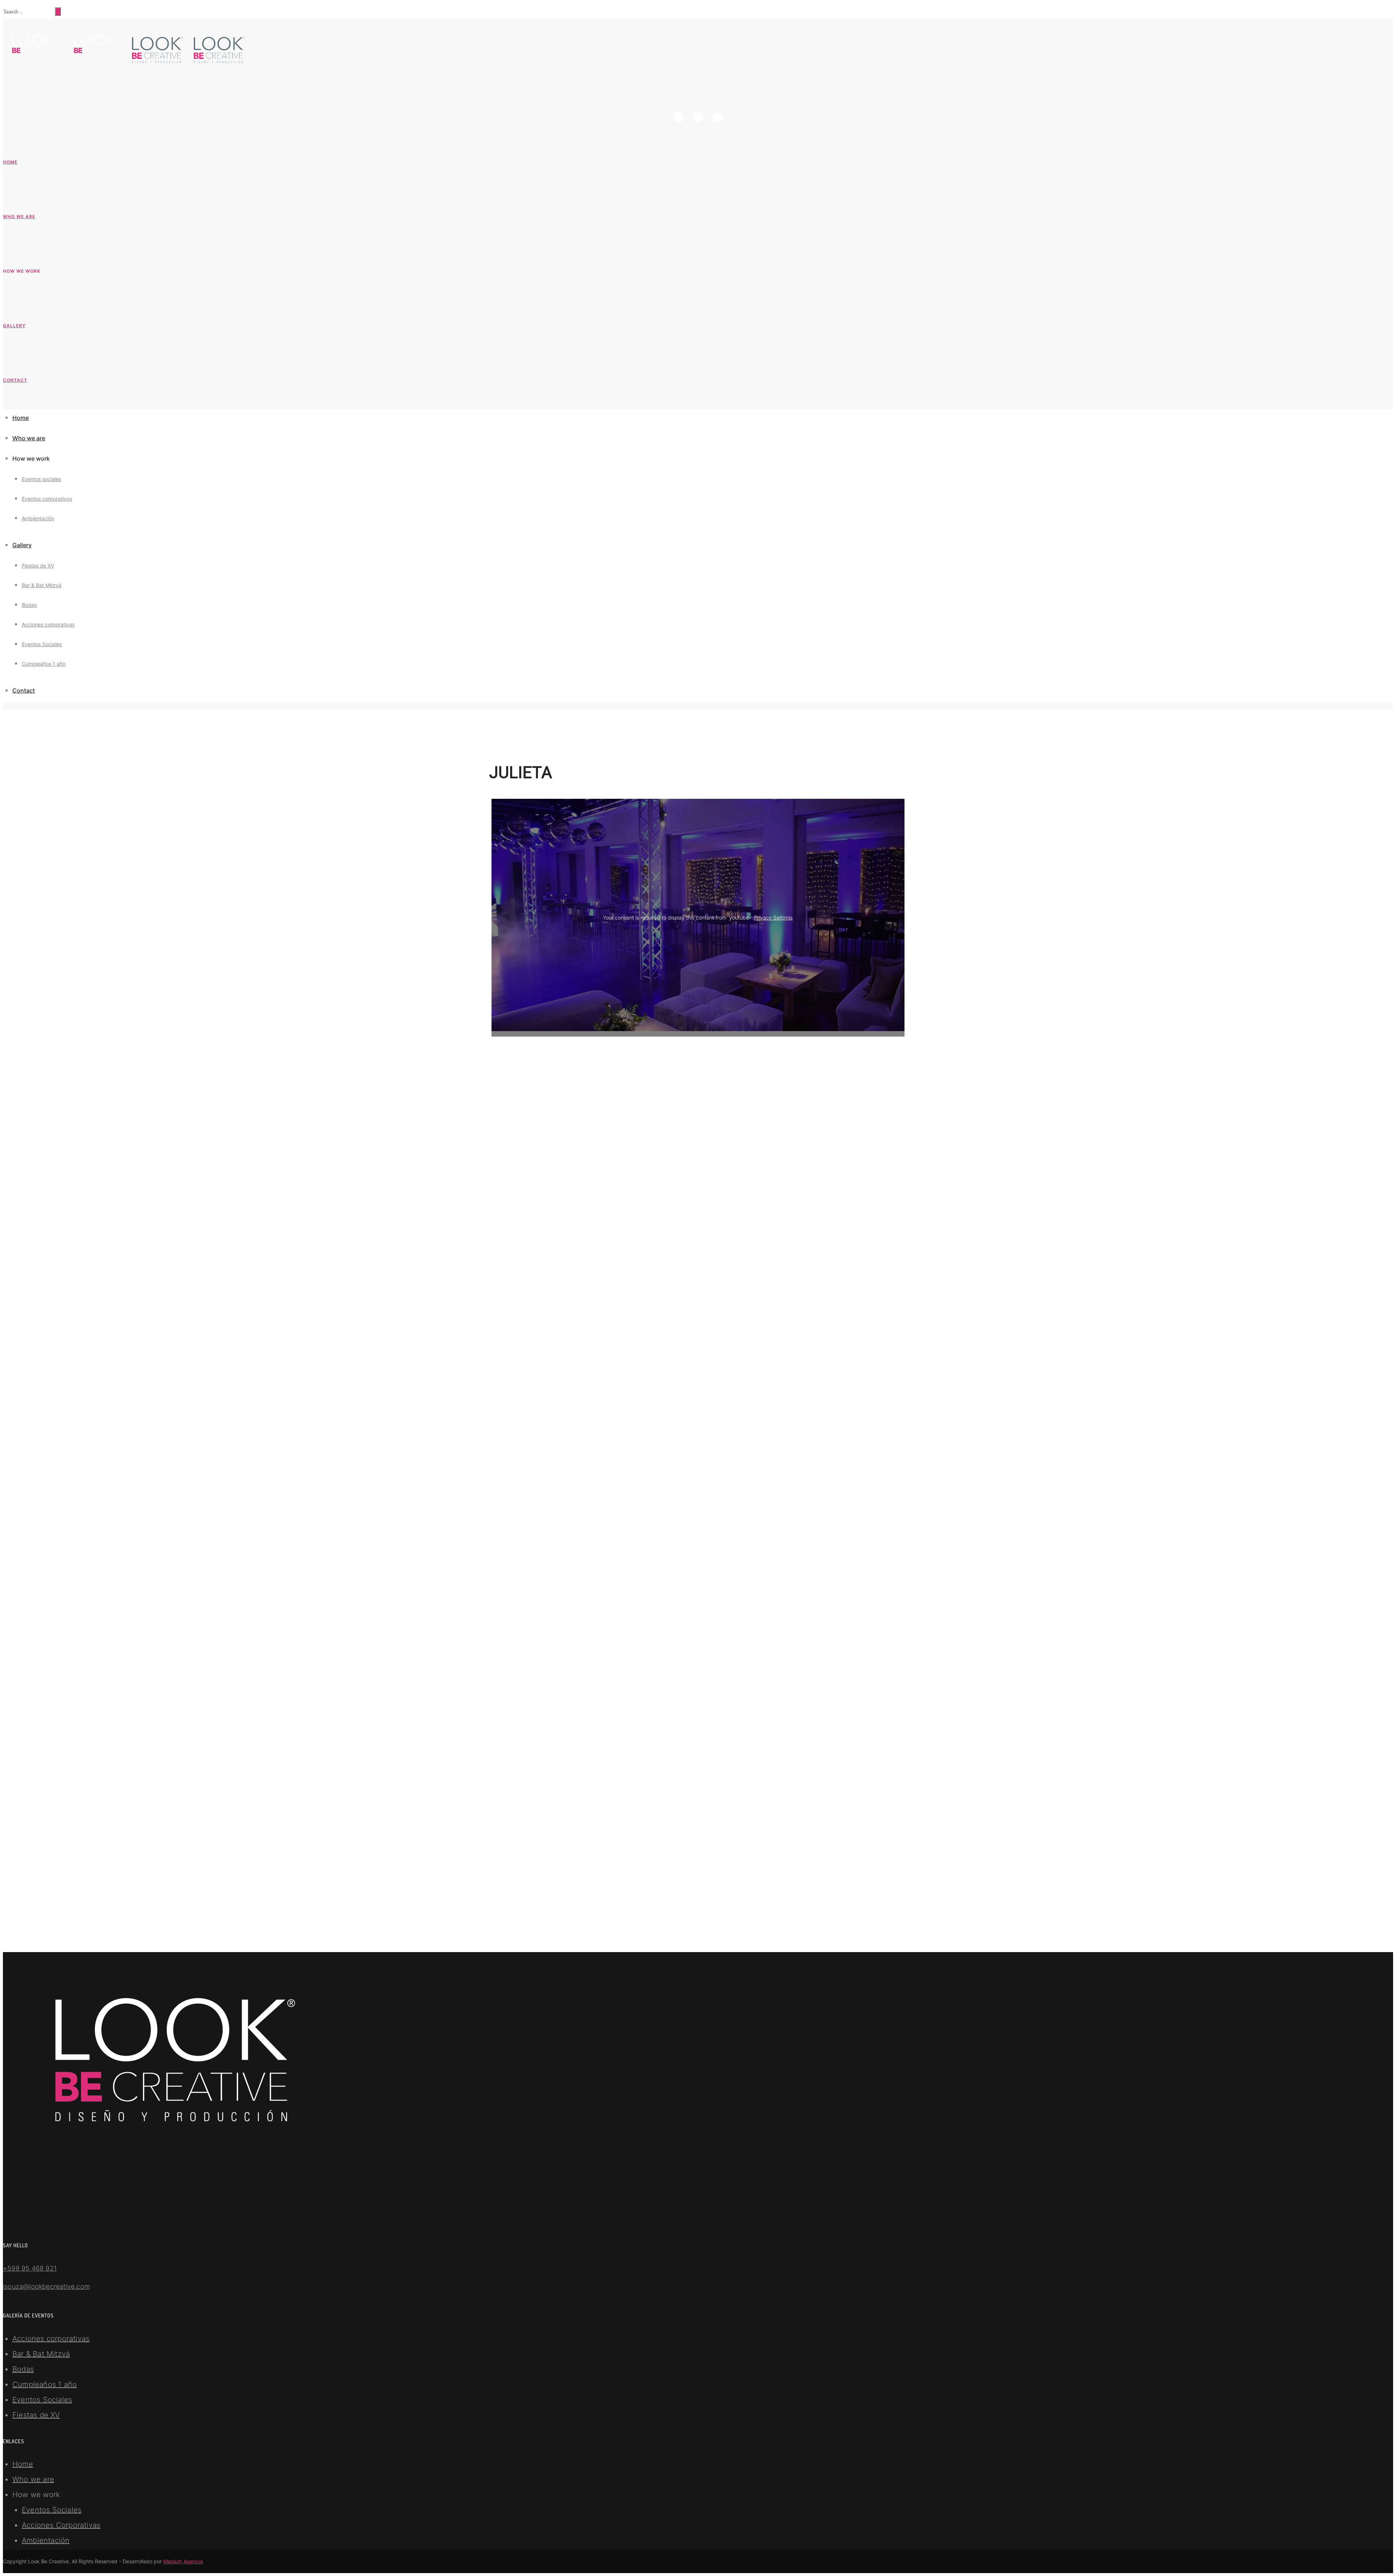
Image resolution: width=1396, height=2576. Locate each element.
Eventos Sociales (42, 644)
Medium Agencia (183, 2561)
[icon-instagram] (700, 117)
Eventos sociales (41, 479)
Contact (15, 380)
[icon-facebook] (681, 117)
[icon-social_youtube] (717, 117)
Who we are (19, 217)
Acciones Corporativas (61, 2525)
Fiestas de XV (38, 566)
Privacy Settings (773, 918)
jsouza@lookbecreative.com (46, 2286)
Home (10, 162)
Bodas (29, 605)
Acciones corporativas (48, 624)
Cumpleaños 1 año (44, 664)
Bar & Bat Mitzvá (42, 585)
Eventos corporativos (47, 499)
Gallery (14, 326)
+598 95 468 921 (30, 2268)
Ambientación (38, 518)
